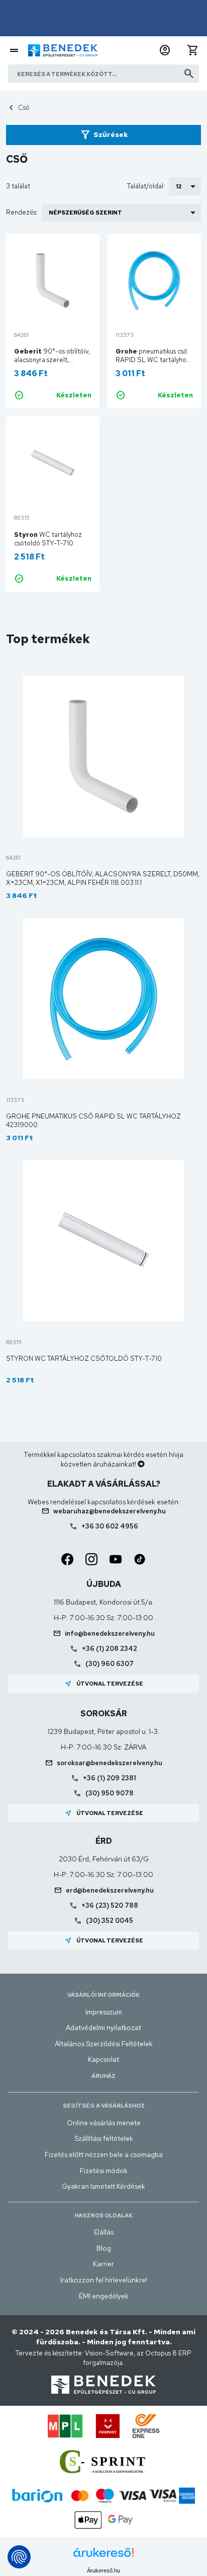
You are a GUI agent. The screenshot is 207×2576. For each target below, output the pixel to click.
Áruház (103, 2076)
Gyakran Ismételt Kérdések (103, 2186)
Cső (24, 108)
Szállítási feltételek (104, 2138)
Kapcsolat (103, 2059)
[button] (165, 50)
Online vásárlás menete (104, 2123)
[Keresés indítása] (189, 74)
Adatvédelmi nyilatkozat (103, 2028)
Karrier (103, 2264)
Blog (104, 2248)
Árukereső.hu (103, 2570)
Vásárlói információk (103, 1995)
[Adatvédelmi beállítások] (19, 2557)
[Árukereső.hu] (103, 2556)
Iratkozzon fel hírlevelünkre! (104, 2280)
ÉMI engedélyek (104, 2296)
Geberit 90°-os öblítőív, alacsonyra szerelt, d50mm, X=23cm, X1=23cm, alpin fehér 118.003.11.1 (103, 878)
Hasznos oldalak (103, 2215)
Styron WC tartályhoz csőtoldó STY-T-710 (84, 1359)
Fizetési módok (104, 2171)
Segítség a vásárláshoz (104, 2106)
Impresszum (104, 2012)
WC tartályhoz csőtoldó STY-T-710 (48, 539)
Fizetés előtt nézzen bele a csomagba (104, 2154)
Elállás (104, 2232)
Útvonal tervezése (104, 1684)
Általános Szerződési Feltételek (104, 2044)
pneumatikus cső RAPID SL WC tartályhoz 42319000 (153, 360)
